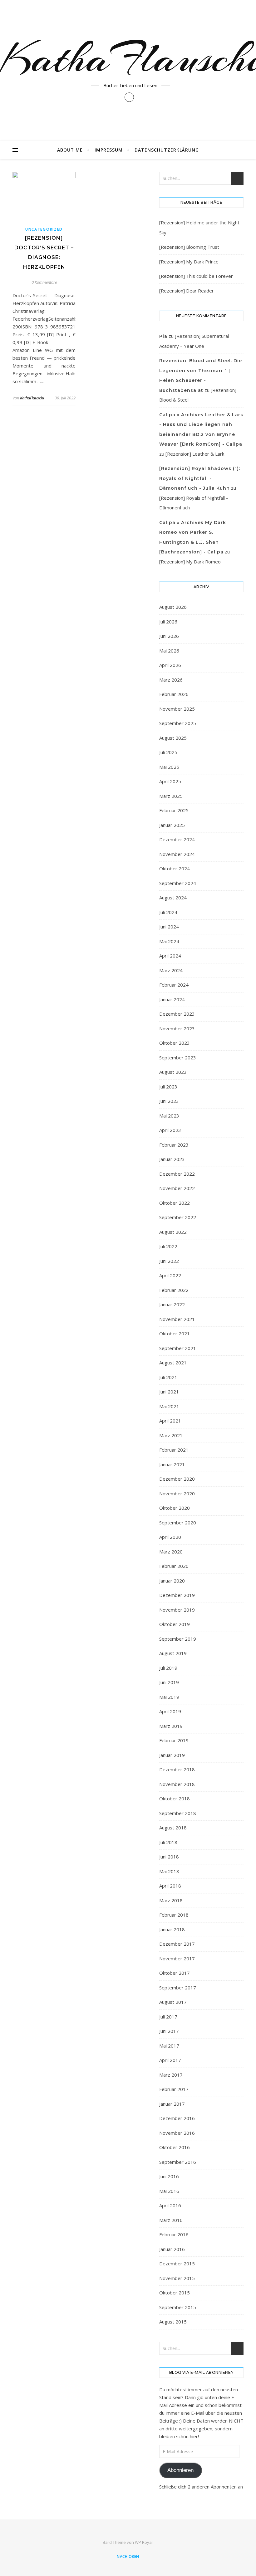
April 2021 (170, 1421)
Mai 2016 (169, 2191)
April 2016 (170, 2205)
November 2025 (177, 709)
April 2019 (170, 1711)
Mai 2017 (169, 2046)
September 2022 (178, 1217)
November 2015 (177, 2278)
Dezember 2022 (177, 1174)
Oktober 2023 (175, 1043)
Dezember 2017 (177, 1944)
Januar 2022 (172, 1304)
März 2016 (171, 2220)
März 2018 (171, 1900)
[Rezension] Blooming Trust (189, 247)
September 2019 (178, 1639)
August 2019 (173, 1653)
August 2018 (173, 1828)
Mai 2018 (169, 1871)
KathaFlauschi (32, 398)
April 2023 (170, 1130)
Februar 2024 (174, 985)
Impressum (109, 150)
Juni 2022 (169, 1261)
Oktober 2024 (175, 868)
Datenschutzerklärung (167, 150)
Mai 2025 (169, 767)
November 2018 (177, 1784)
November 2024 (177, 854)
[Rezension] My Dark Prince (189, 262)
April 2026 (170, 665)
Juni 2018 (169, 1857)
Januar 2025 (172, 825)
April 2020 (170, 1537)
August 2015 (173, 2322)
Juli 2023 (168, 1087)
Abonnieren (180, 2470)
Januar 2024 (172, 999)
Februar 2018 (174, 1915)
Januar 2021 (172, 1464)
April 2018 (170, 1886)
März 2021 (171, 1435)
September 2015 (178, 2307)
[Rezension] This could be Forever (196, 276)
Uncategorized (44, 229)
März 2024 (171, 970)
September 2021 (178, 1348)
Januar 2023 (172, 1159)
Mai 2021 (169, 1406)
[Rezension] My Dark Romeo (190, 562)
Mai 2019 (169, 1697)
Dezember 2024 (177, 839)
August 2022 (173, 1232)
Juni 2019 (169, 1682)
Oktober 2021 (175, 1333)
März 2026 (171, 680)
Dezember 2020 (177, 1479)
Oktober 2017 (175, 1973)
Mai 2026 (169, 651)
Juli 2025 (168, 752)
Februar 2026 (174, 694)
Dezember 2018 (177, 1769)
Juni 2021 (169, 1392)
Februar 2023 (174, 1145)
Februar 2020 (174, 1566)
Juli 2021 (168, 1377)
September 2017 (178, 1988)
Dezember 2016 (177, 2118)
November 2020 (177, 1493)
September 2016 (178, 2162)
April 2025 (170, 781)
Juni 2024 (169, 927)
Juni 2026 (169, 636)
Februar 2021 (174, 1450)
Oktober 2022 (175, 1203)
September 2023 (178, 1058)
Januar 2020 (172, 1581)
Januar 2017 (172, 2104)
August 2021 (173, 1363)
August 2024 (173, 898)
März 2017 (171, 2075)
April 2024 (170, 956)
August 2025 (173, 738)
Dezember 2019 (177, 1595)
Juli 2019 (168, 1668)
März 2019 (171, 1726)
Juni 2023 (169, 1101)
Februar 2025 (174, 810)
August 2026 (173, 607)
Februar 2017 (174, 2089)
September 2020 (178, 1523)
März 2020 (171, 1552)
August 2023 (173, 1072)
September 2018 (178, 1813)
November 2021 (177, 1319)
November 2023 (177, 1028)
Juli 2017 (168, 2017)
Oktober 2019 (175, 1624)
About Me (70, 150)
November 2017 (177, 1958)
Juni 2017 (169, 2031)
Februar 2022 (174, 1290)
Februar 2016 (174, 2234)
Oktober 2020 (175, 1508)
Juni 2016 (169, 2176)
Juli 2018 (168, 1842)
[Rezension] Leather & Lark (195, 454)
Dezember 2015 (177, 2263)
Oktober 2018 (175, 1798)
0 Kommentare (44, 282)
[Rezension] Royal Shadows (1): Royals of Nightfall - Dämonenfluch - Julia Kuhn (200, 478)
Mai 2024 (169, 941)
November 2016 (177, 2133)
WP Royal (144, 2542)
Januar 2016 (172, 2249)
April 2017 (170, 2060)
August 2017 (173, 2002)
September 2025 (178, 723)
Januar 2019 (172, 1755)
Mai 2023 (169, 1116)
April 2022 (170, 1275)
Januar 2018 (172, 1929)
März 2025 (171, 796)
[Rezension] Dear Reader (187, 291)
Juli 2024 (168, 912)
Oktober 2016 (175, 2147)
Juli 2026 (168, 622)
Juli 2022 (168, 1246)
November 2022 (177, 1188)
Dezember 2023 (177, 1014)
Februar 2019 (174, 1740)
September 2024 (178, 883)
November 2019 (177, 1610)
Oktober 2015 (175, 2293)
